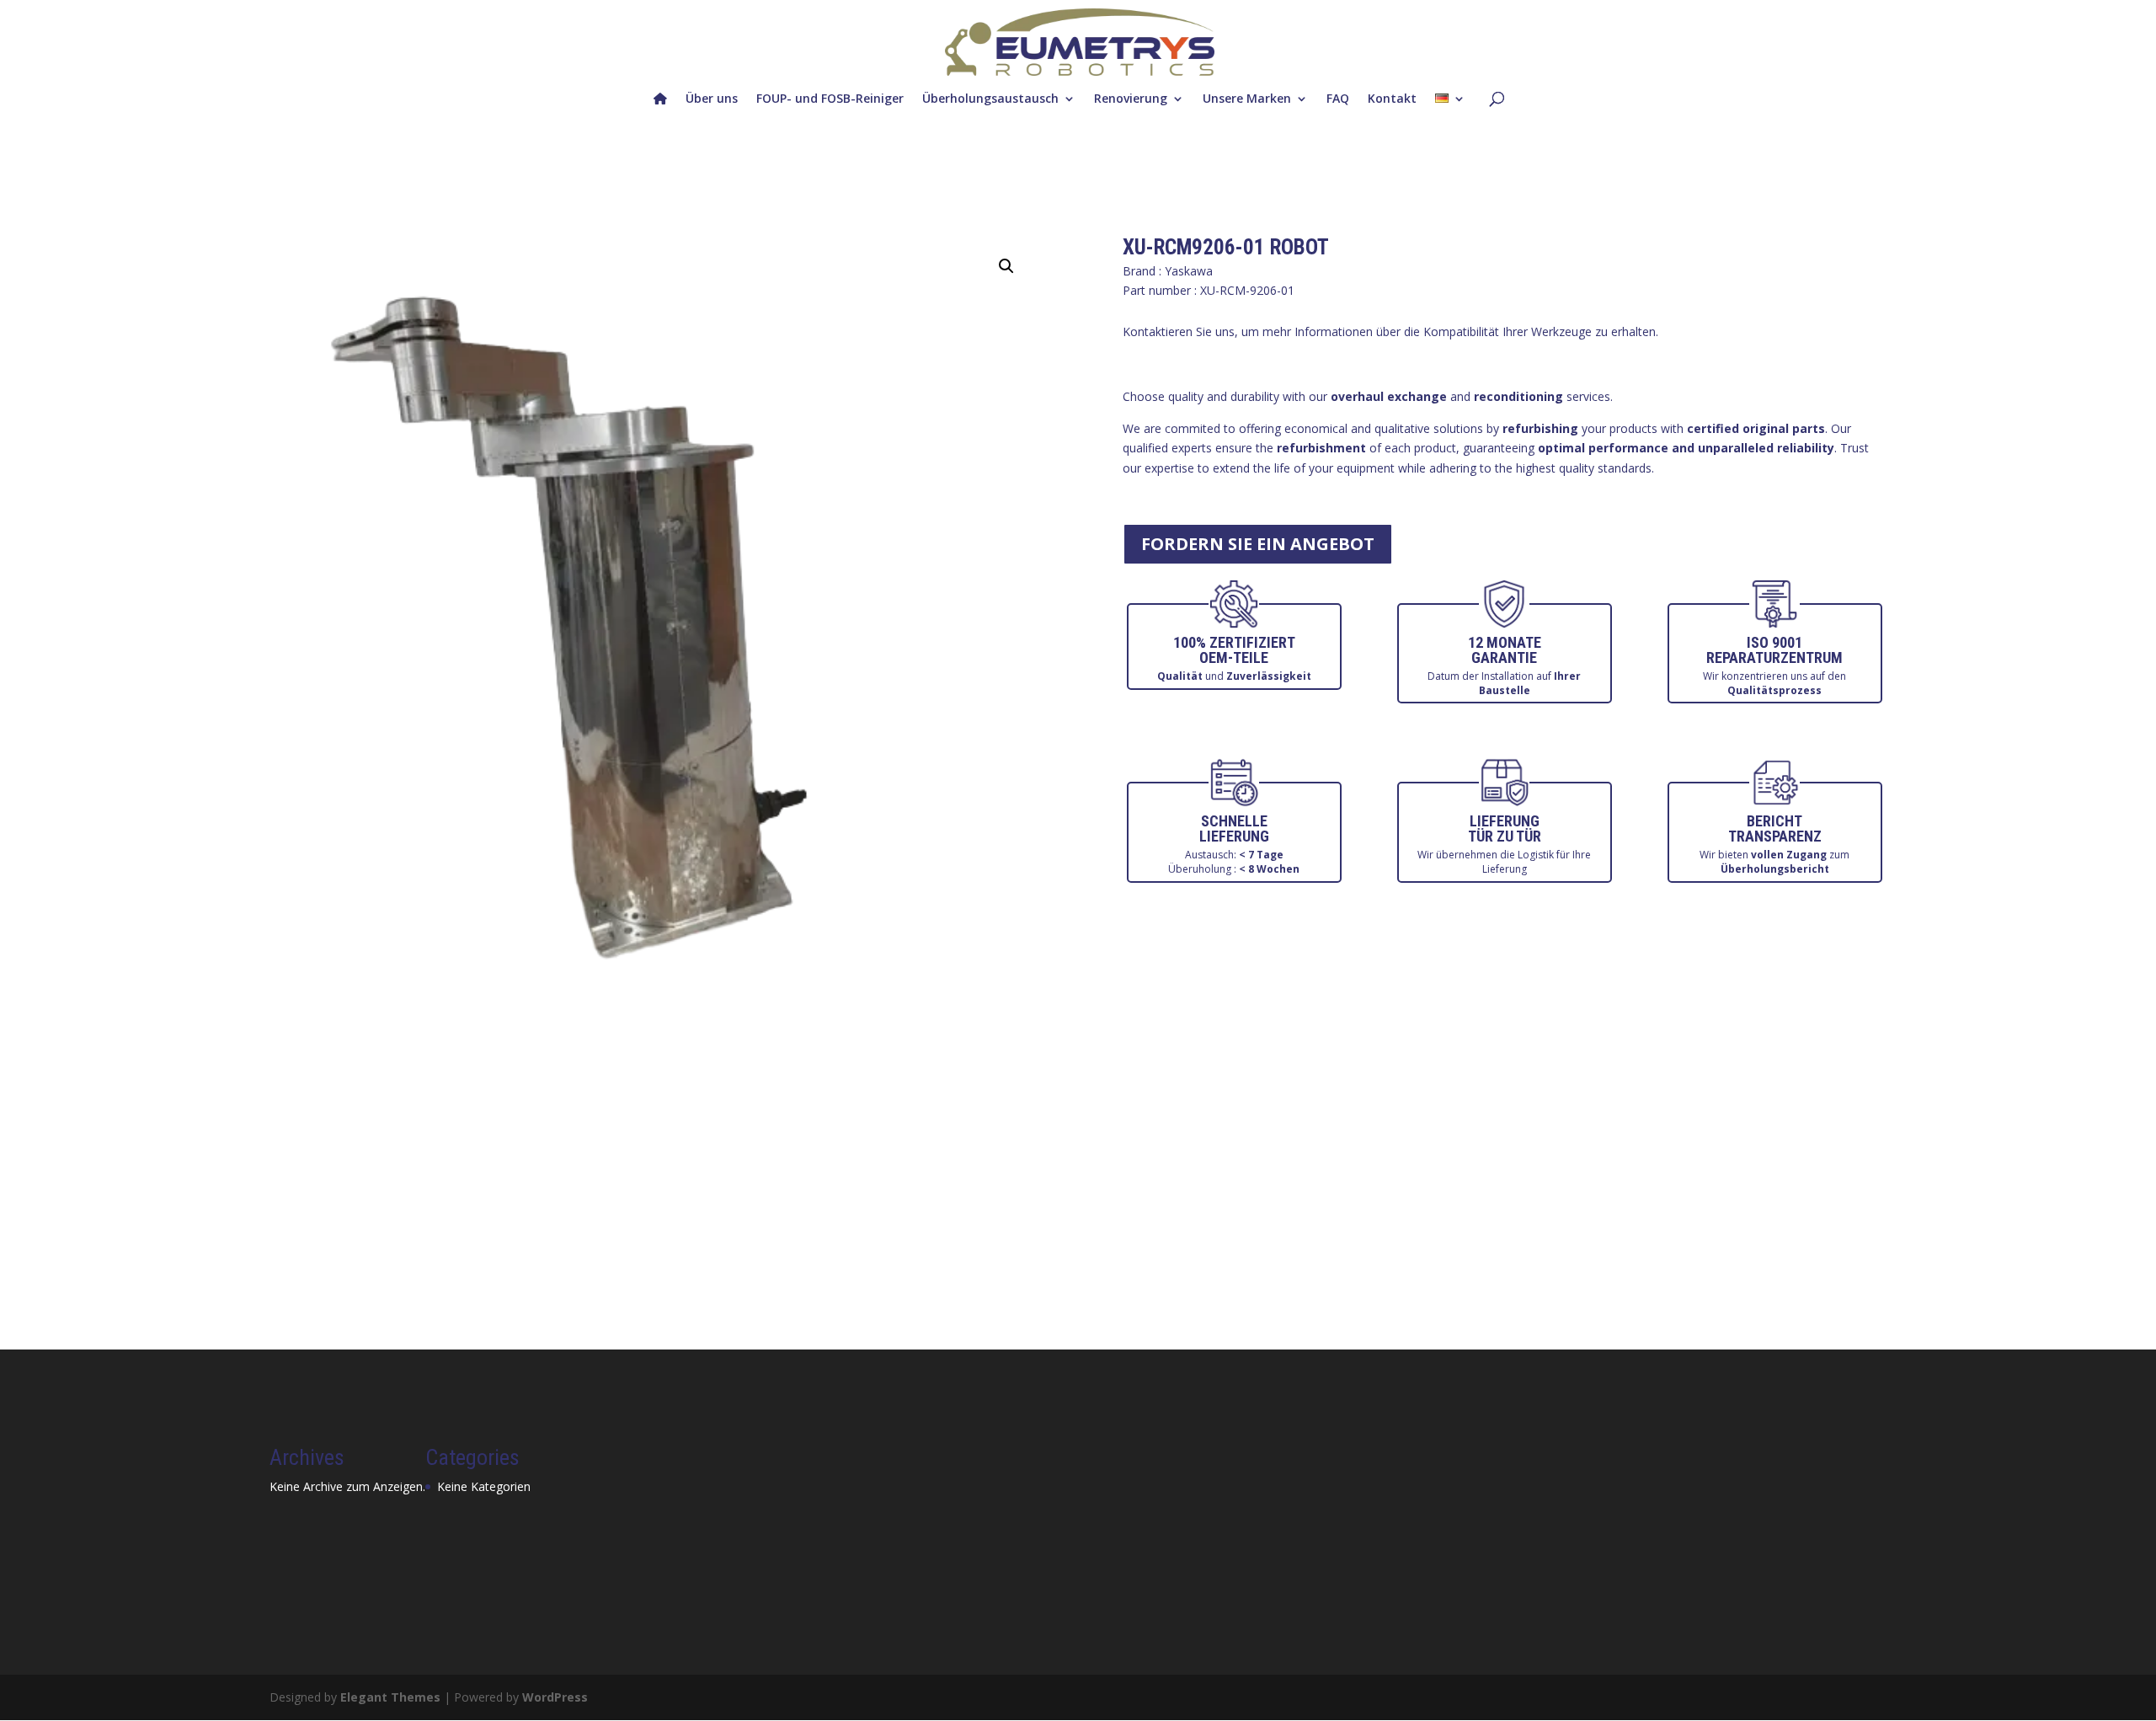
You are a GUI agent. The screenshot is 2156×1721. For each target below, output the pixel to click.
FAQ (1338, 98)
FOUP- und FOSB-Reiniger (830, 98)
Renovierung (1131, 98)
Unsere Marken (1247, 98)
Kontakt (1392, 98)
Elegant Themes (390, 1697)
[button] (1006, 266)
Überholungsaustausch (990, 98)
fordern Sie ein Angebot (1258, 544)
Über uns (712, 98)
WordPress (555, 1697)
